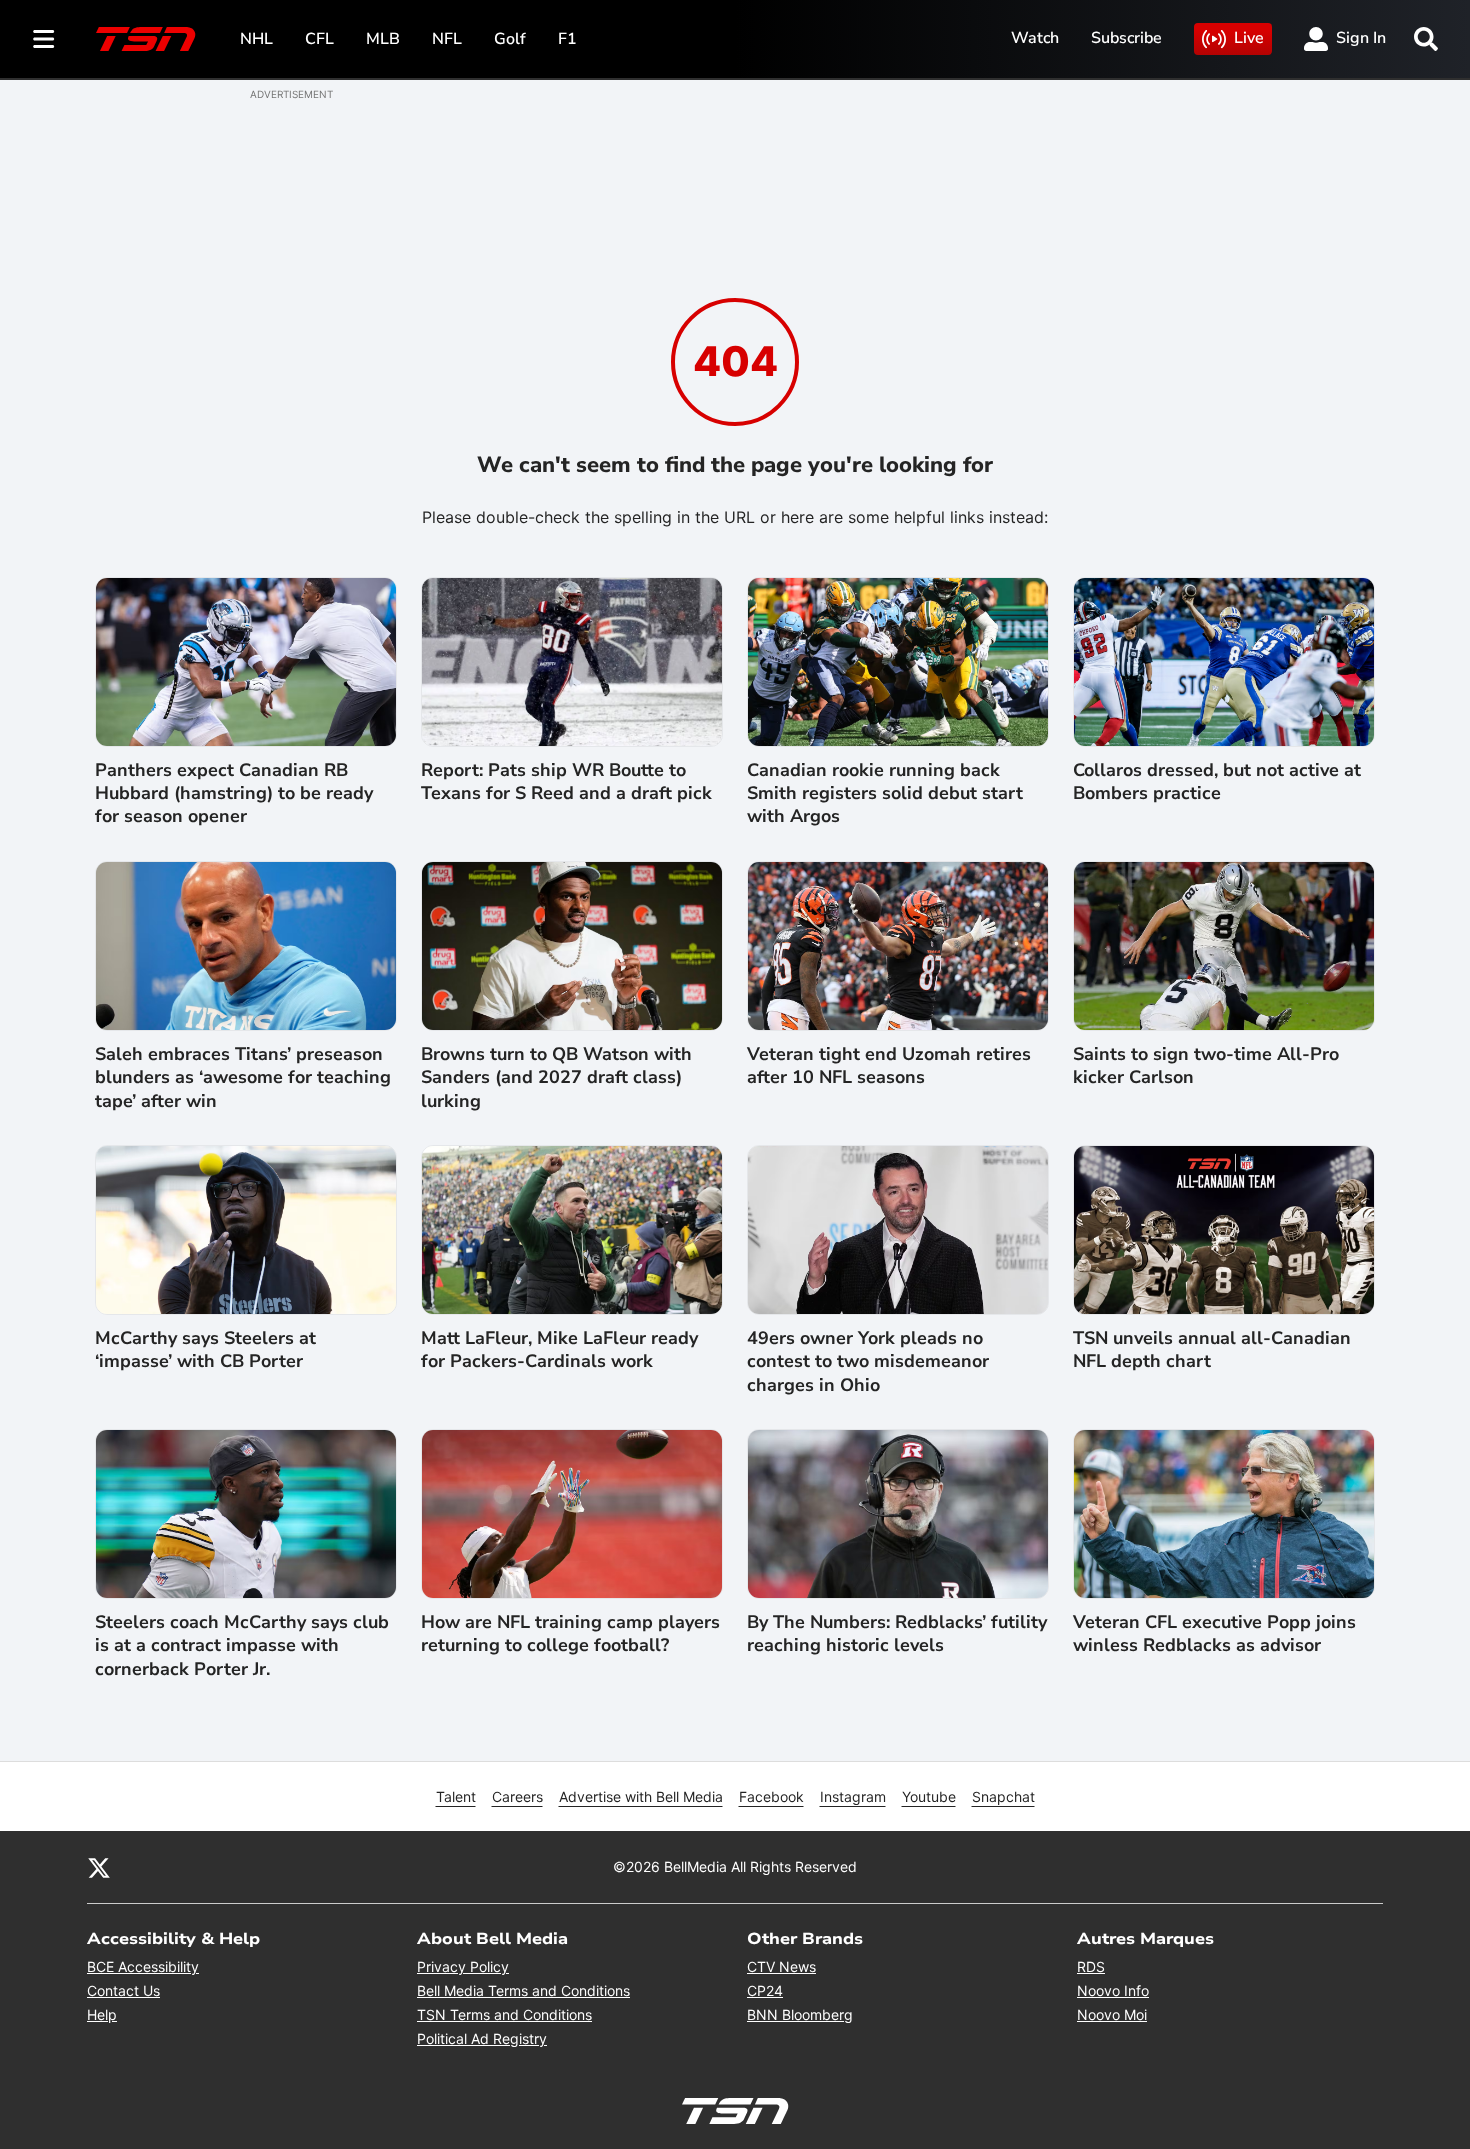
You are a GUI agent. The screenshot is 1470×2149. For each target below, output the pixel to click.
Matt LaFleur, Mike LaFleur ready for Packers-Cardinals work (559, 1350)
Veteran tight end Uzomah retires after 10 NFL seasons (889, 1066)
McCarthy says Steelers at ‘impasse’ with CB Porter (205, 1350)
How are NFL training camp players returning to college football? (570, 1634)
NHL (256, 39)
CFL (319, 39)
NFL (447, 39)
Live (1249, 38)
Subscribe (1126, 38)
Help (102, 2014)
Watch (1035, 38)
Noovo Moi (1112, 2014)
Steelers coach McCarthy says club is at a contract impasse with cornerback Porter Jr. (242, 1646)
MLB (383, 39)
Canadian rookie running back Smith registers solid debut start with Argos (885, 794)
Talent (456, 1796)
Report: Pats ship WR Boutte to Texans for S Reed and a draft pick (566, 782)
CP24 (765, 1990)
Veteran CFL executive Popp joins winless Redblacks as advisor (1214, 1634)
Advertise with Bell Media (641, 1796)
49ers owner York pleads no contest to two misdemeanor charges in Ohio (868, 1362)
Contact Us (123, 1990)
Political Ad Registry (482, 2038)
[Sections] (44, 39)
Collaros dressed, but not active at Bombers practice (1217, 782)
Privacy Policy (463, 1966)
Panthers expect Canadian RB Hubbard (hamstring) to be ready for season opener (234, 794)
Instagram (853, 1796)
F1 (567, 39)
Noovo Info (1113, 1990)
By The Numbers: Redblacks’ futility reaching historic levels (897, 1634)
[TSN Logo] (146, 39)
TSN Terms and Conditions (504, 2014)
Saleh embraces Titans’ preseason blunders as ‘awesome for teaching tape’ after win (243, 1078)
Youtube (929, 1796)
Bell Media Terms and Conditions (523, 1990)
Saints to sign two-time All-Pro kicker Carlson (1206, 1066)
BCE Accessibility (143, 1966)
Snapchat (1003, 1796)
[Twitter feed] (99, 1867)
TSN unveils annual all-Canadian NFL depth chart (1212, 1350)
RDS (1091, 1966)
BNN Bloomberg (800, 2014)
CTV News (781, 1966)
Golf (510, 39)
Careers (517, 1796)
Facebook (771, 1796)
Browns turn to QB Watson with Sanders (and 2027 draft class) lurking (556, 1078)
